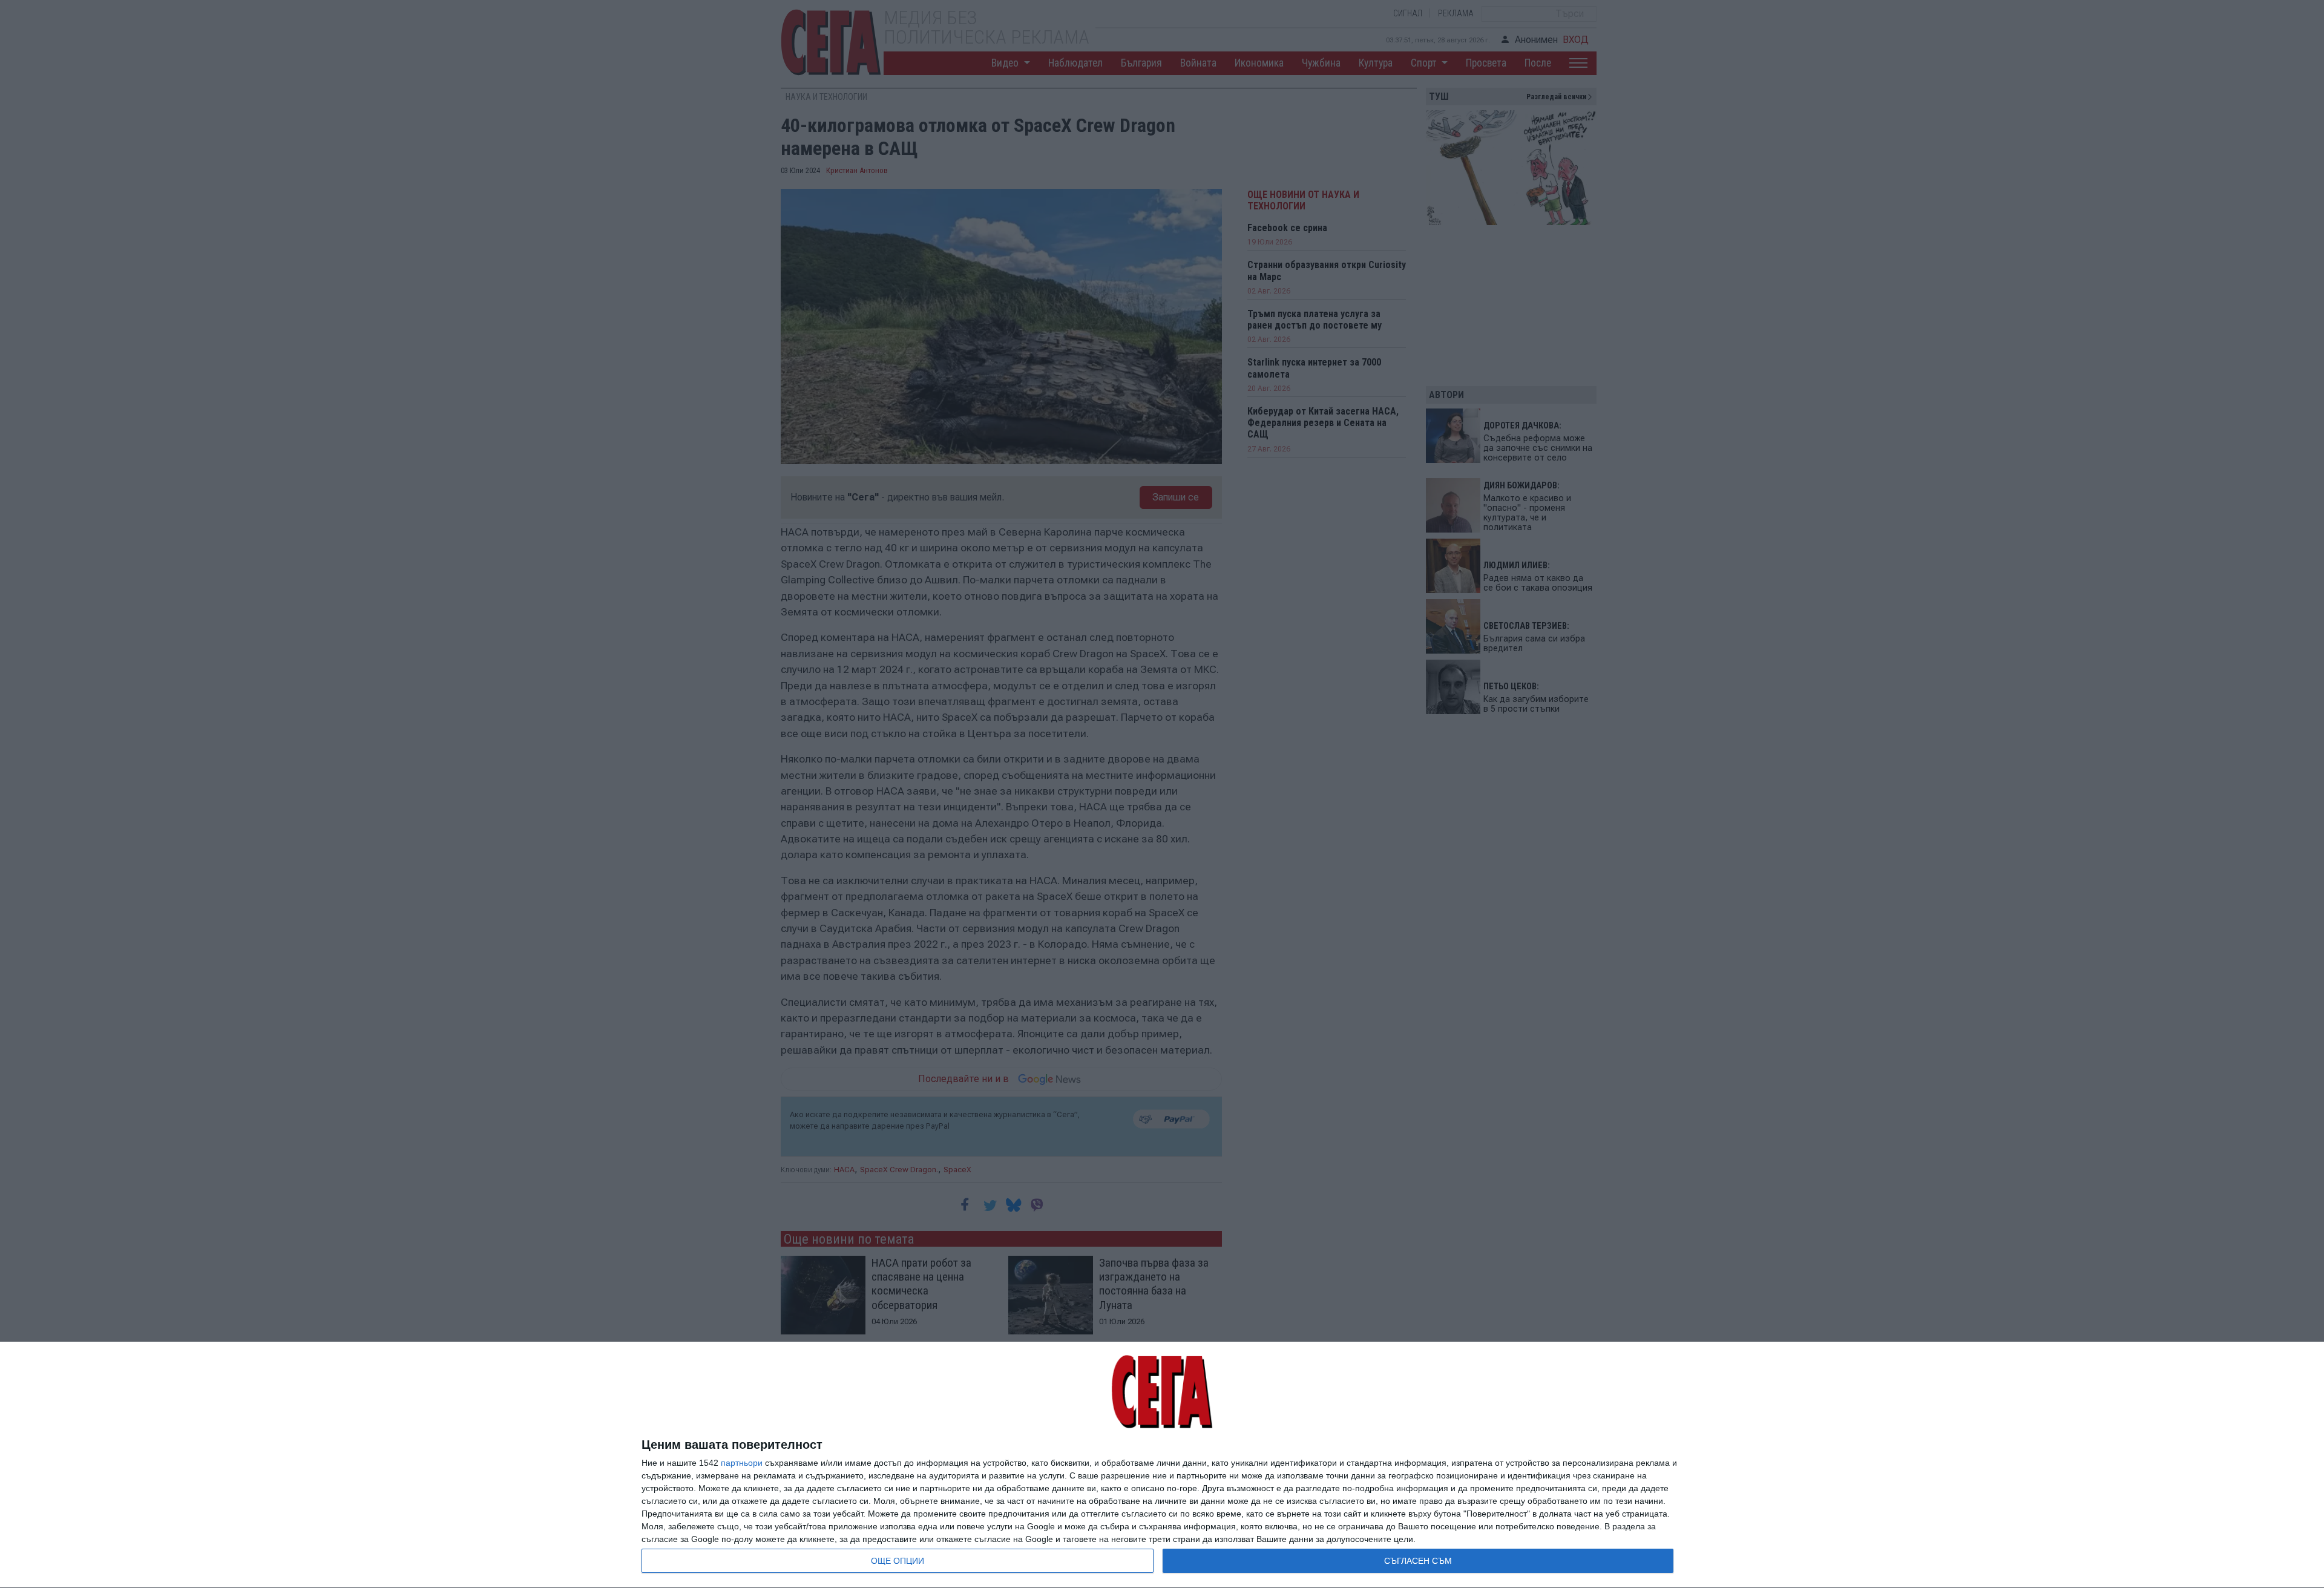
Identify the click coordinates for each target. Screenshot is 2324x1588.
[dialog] (1162, 1465)
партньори (742, 1463)
